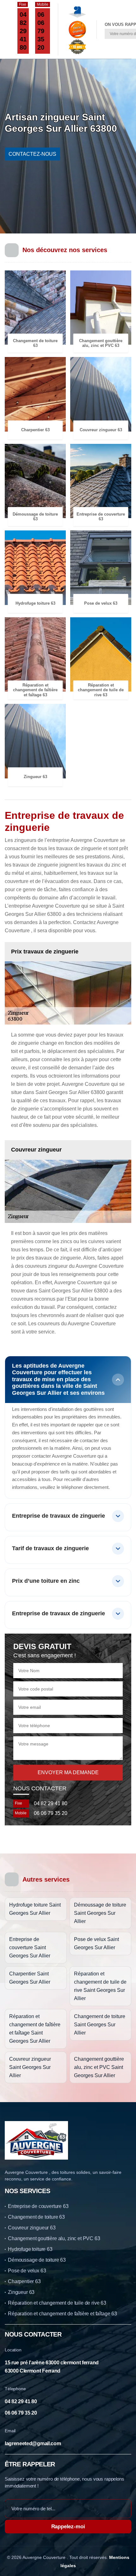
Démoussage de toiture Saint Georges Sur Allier (100, 1913)
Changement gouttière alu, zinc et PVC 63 (54, 2238)
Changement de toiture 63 (36, 2217)
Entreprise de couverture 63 (38, 2206)
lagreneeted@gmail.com (33, 2443)
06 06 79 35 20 (41, 31)
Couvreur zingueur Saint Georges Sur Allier (30, 2067)
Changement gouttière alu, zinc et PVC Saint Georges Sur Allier (99, 2067)
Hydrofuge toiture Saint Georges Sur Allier (35, 1909)
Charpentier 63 (24, 2281)
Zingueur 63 (21, 2292)
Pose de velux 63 (27, 2271)
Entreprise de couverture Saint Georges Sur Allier (30, 1947)
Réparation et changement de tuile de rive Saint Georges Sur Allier (100, 1986)
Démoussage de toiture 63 (37, 2260)
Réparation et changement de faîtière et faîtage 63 (62, 2314)
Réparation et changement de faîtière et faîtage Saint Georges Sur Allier (35, 2029)
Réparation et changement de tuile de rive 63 (57, 2303)
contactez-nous (32, 154)
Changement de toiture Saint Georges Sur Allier (100, 2025)
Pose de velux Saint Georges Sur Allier (96, 1943)
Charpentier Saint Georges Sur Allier (30, 1978)
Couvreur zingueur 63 (32, 2228)
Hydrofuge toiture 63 (30, 2249)
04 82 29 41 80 (23, 31)
